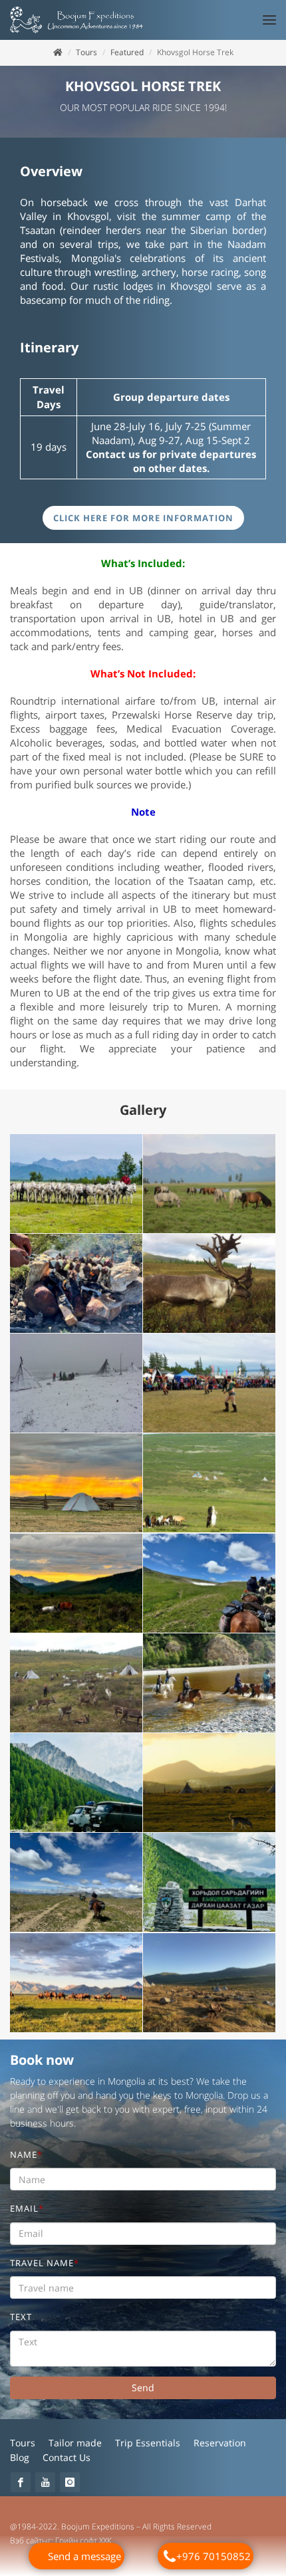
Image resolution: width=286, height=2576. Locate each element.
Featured (127, 52)
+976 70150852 (214, 2556)
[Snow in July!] (76, 1383)
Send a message (84, 2556)
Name (26, 2155)
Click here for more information (143, 518)
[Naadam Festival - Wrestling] (210, 1383)
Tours (86, 52)
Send (143, 2388)
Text (21, 2317)
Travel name (45, 2263)
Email (27, 2209)
